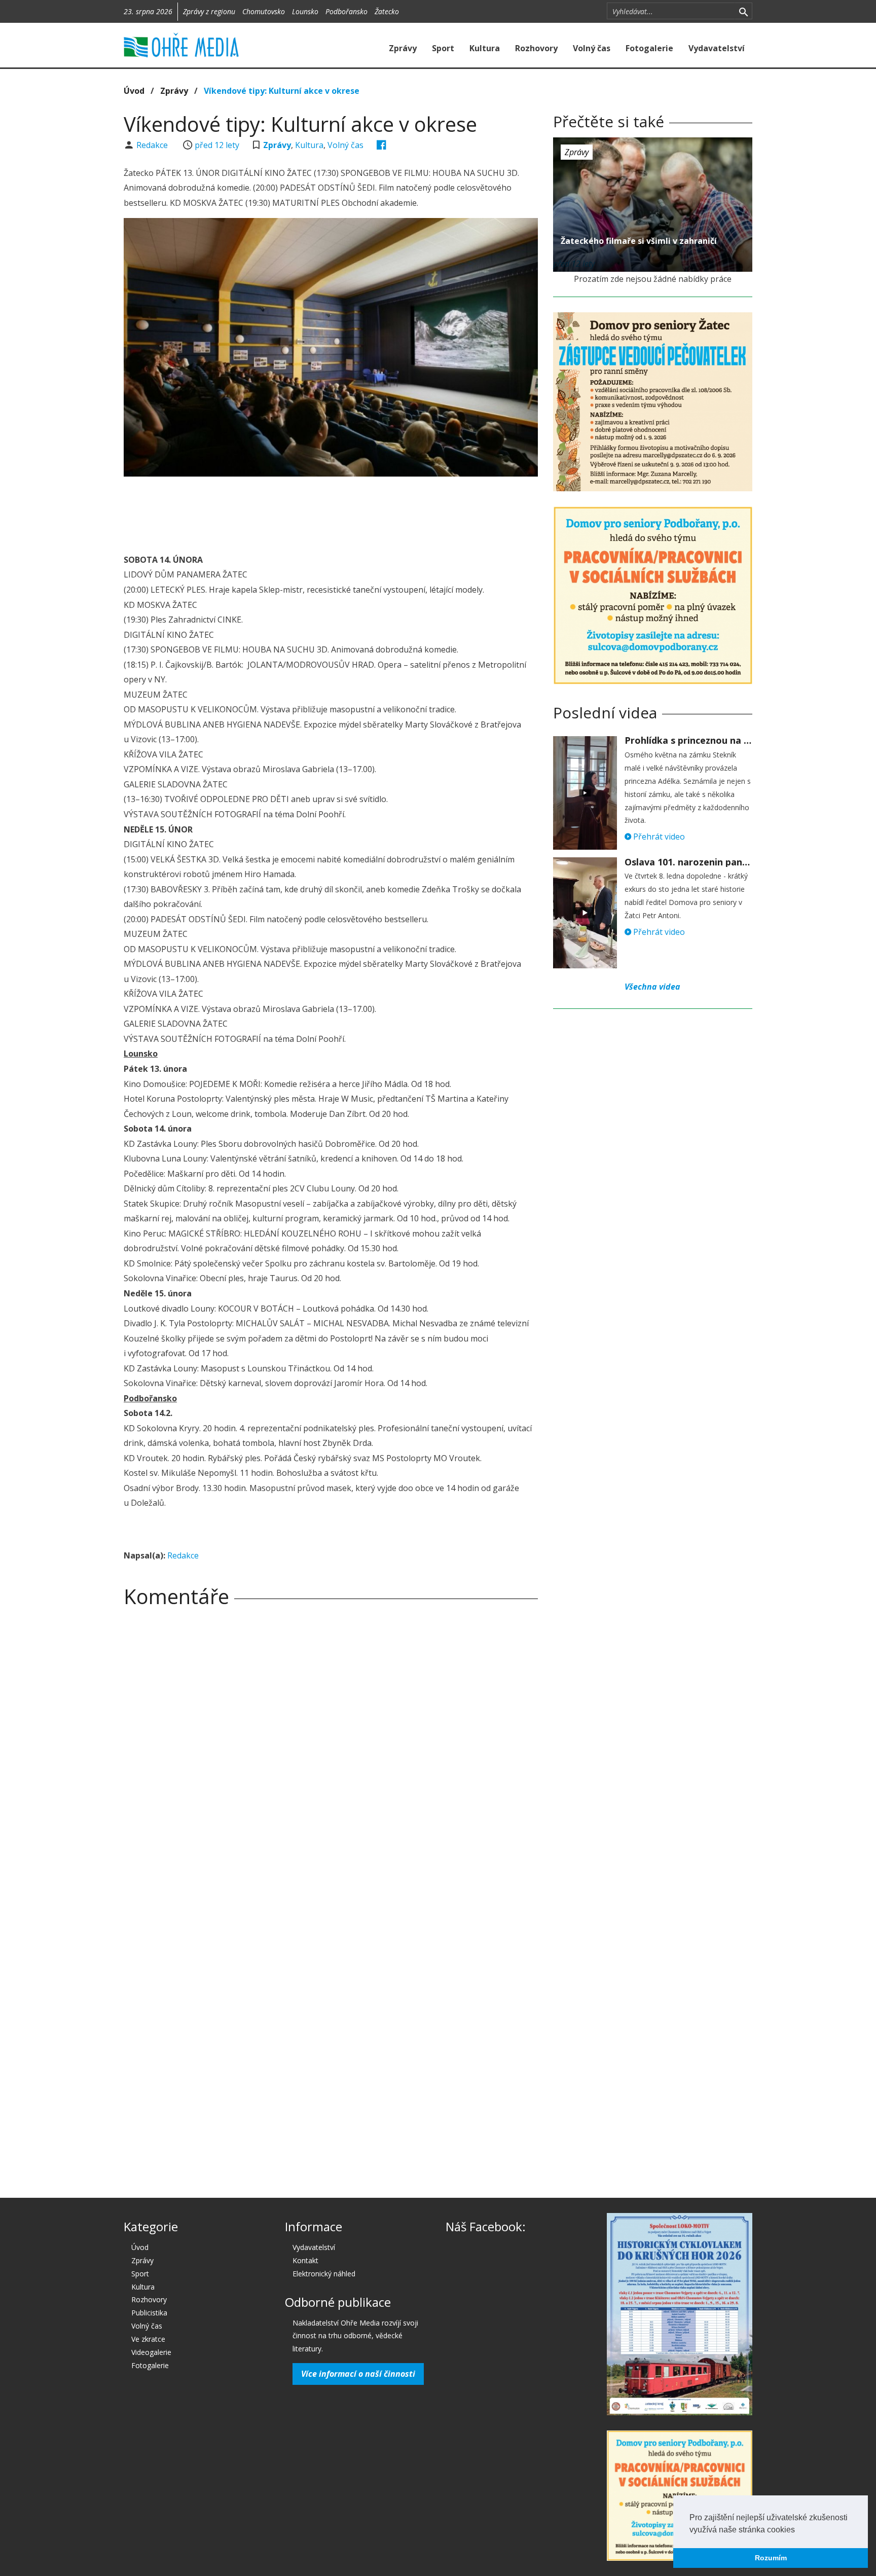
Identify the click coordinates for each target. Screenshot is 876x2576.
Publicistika (149, 2313)
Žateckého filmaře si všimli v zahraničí (639, 241)
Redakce (153, 145)
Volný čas (592, 48)
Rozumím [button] (771, 2558)
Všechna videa (652, 987)
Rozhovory (536, 48)
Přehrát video (658, 837)
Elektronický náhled (324, 2274)
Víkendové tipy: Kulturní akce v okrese (282, 91)
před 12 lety (217, 145)
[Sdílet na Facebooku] (381, 145)
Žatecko (387, 11)
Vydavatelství (717, 48)
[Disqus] (331, 1757)
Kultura (485, 48)
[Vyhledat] (743, 11)
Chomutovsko (264, 11)
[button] (798, 2530)
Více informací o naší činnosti (358, 2374)
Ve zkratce (148, 2339)
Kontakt (305, 2260)
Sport (443, 48)
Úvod (134, 91)
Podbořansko (346, 11)
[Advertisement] (331, 512)
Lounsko (305, 11)
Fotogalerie (649, 48)
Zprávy (403, 48)
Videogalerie (151, 2352)
